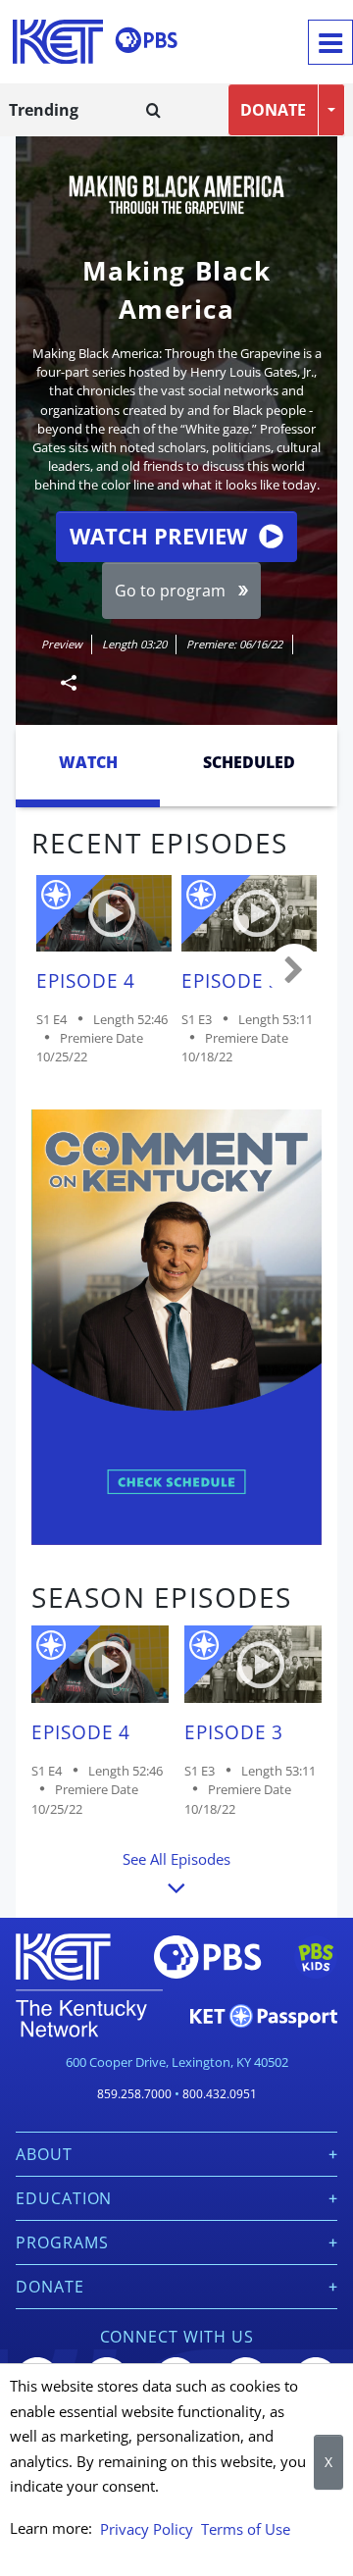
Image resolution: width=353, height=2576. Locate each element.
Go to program (170, 591)
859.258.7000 (134, 2094)
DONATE (273, 110)
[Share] (61, 682)
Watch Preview (158, 536)
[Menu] (330, 42)
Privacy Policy (147, 2529)
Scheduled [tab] (249, 762)
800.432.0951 (220, 2094)
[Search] (153, 110)
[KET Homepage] (58, 42)
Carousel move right (294, 971)
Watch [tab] (88, 762)
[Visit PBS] (146, 40)
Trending (44, 110)
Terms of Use (246, 2529)
